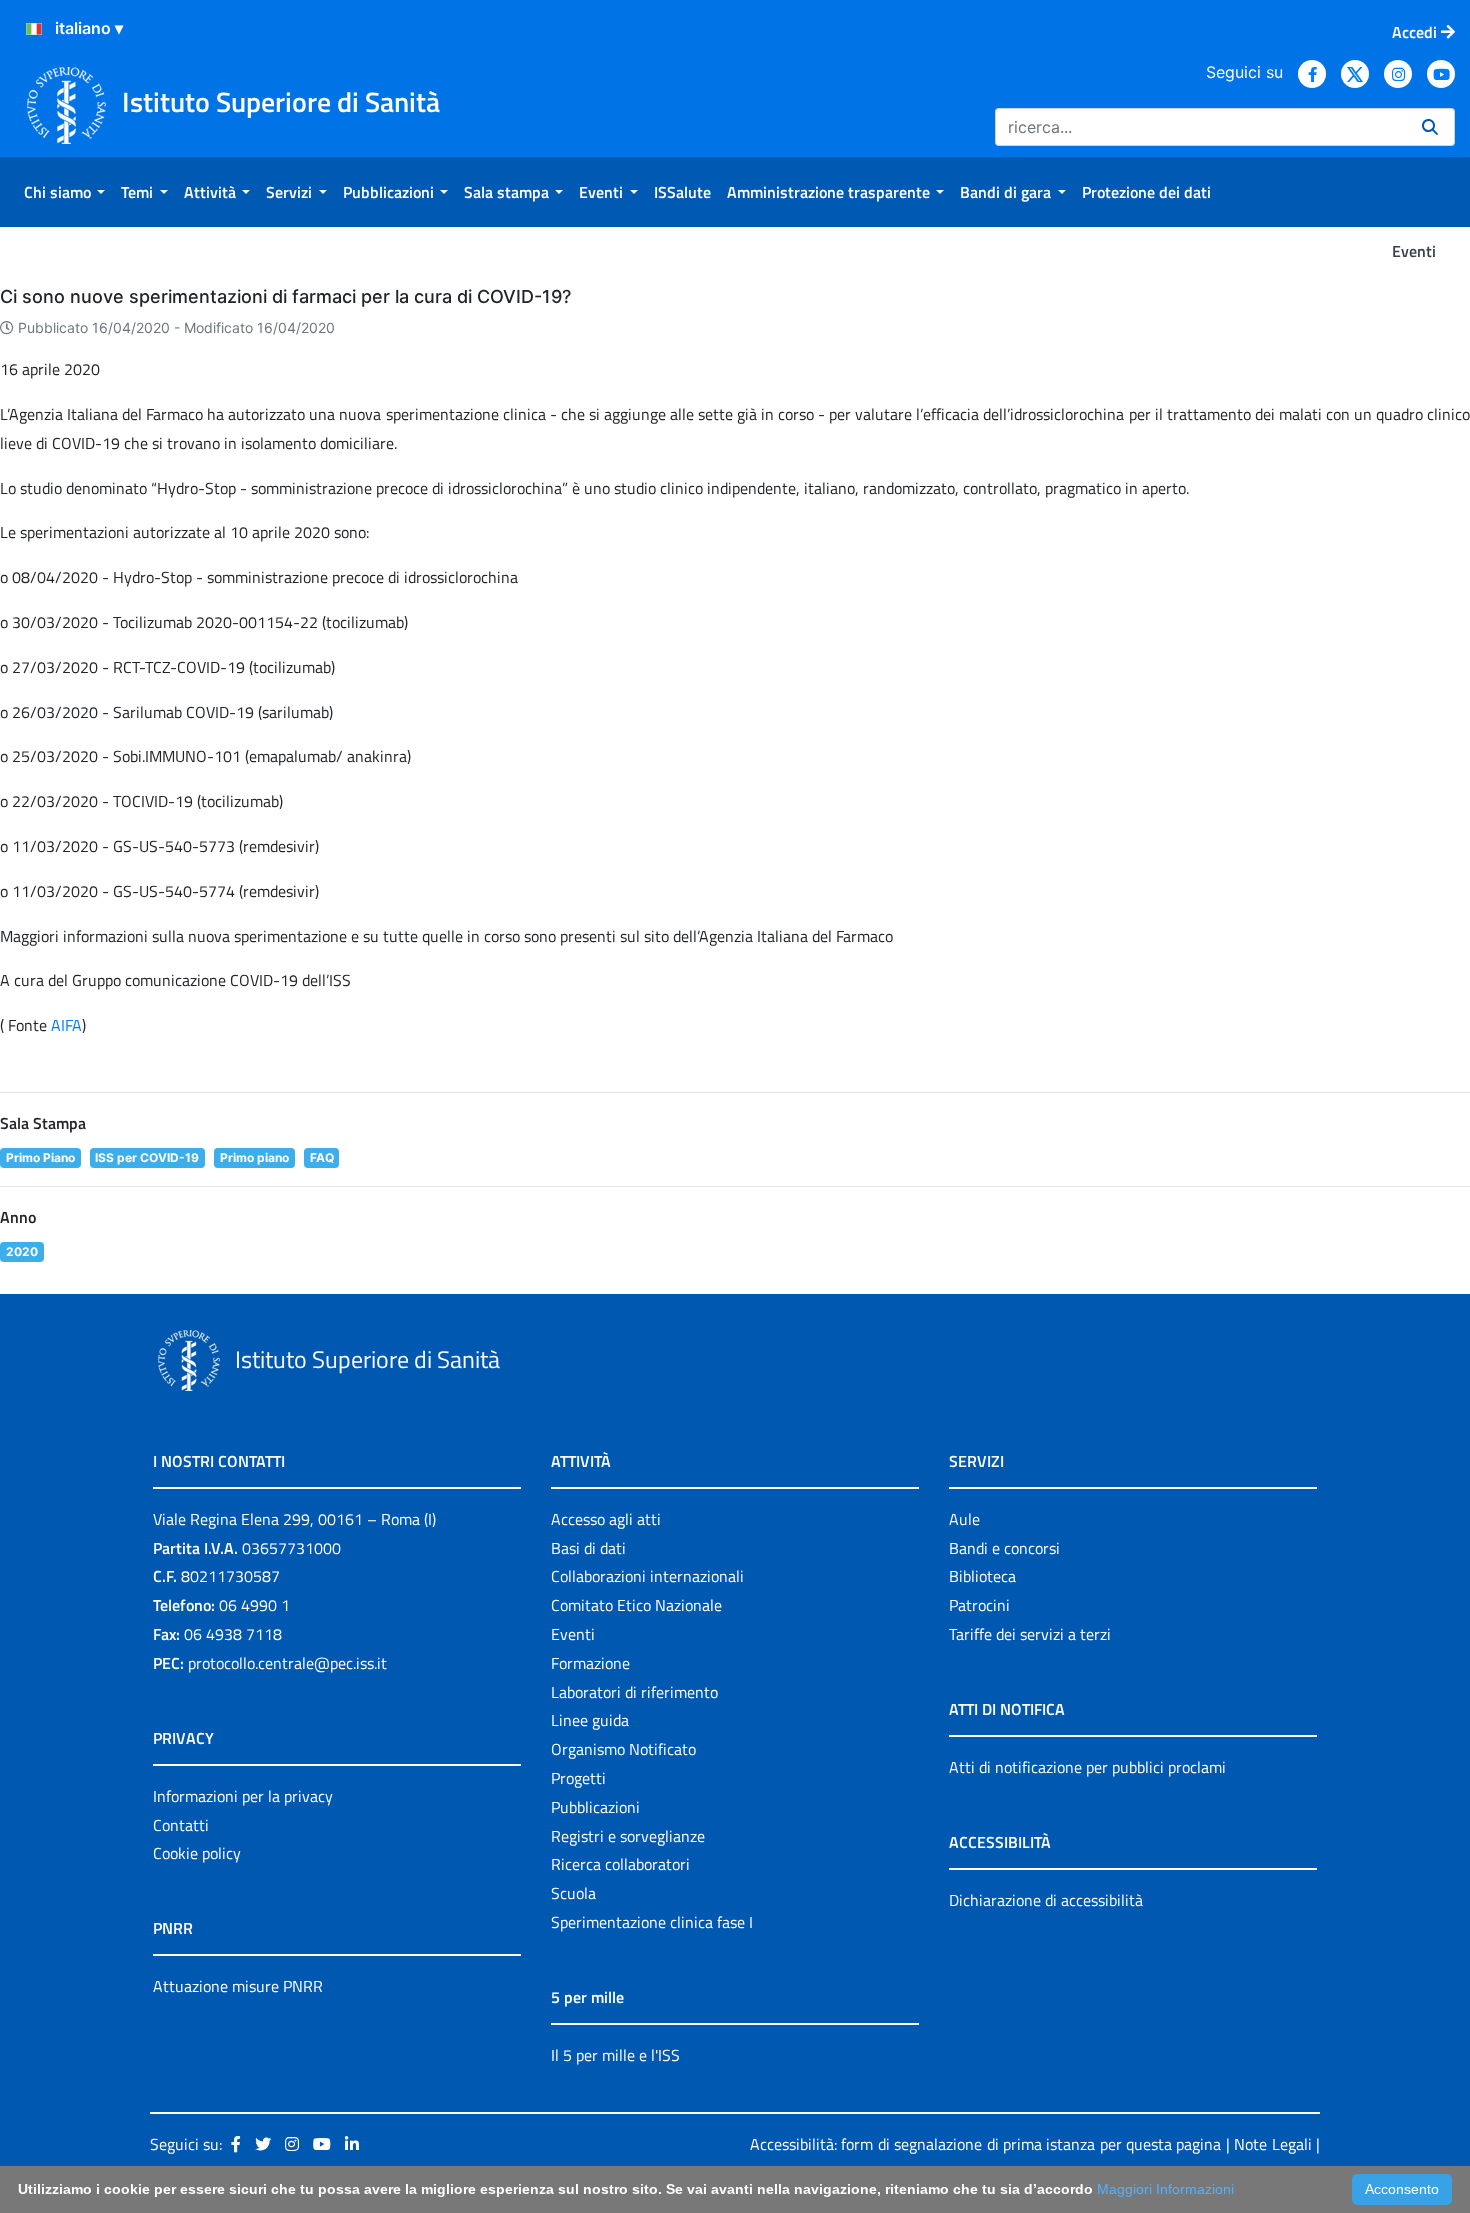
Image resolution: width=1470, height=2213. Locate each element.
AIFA (66, 1025)
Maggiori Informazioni (1165, 2189)
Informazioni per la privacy (243, 1796)
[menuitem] (64, 192)
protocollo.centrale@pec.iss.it (287, 1663)
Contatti (181, 1825)
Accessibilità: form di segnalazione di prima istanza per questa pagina (985, 2144)
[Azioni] (34, 29)
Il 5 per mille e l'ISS (615, 2055)
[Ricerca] (1430, 127)
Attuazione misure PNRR (238, 1986)
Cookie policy (197, 1853)
